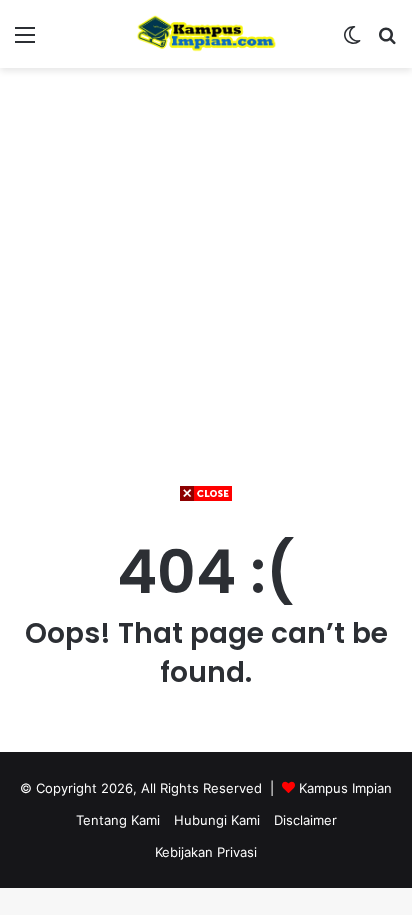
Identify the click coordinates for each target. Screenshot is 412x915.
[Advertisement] (206, 709)
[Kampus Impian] (205, 34)
